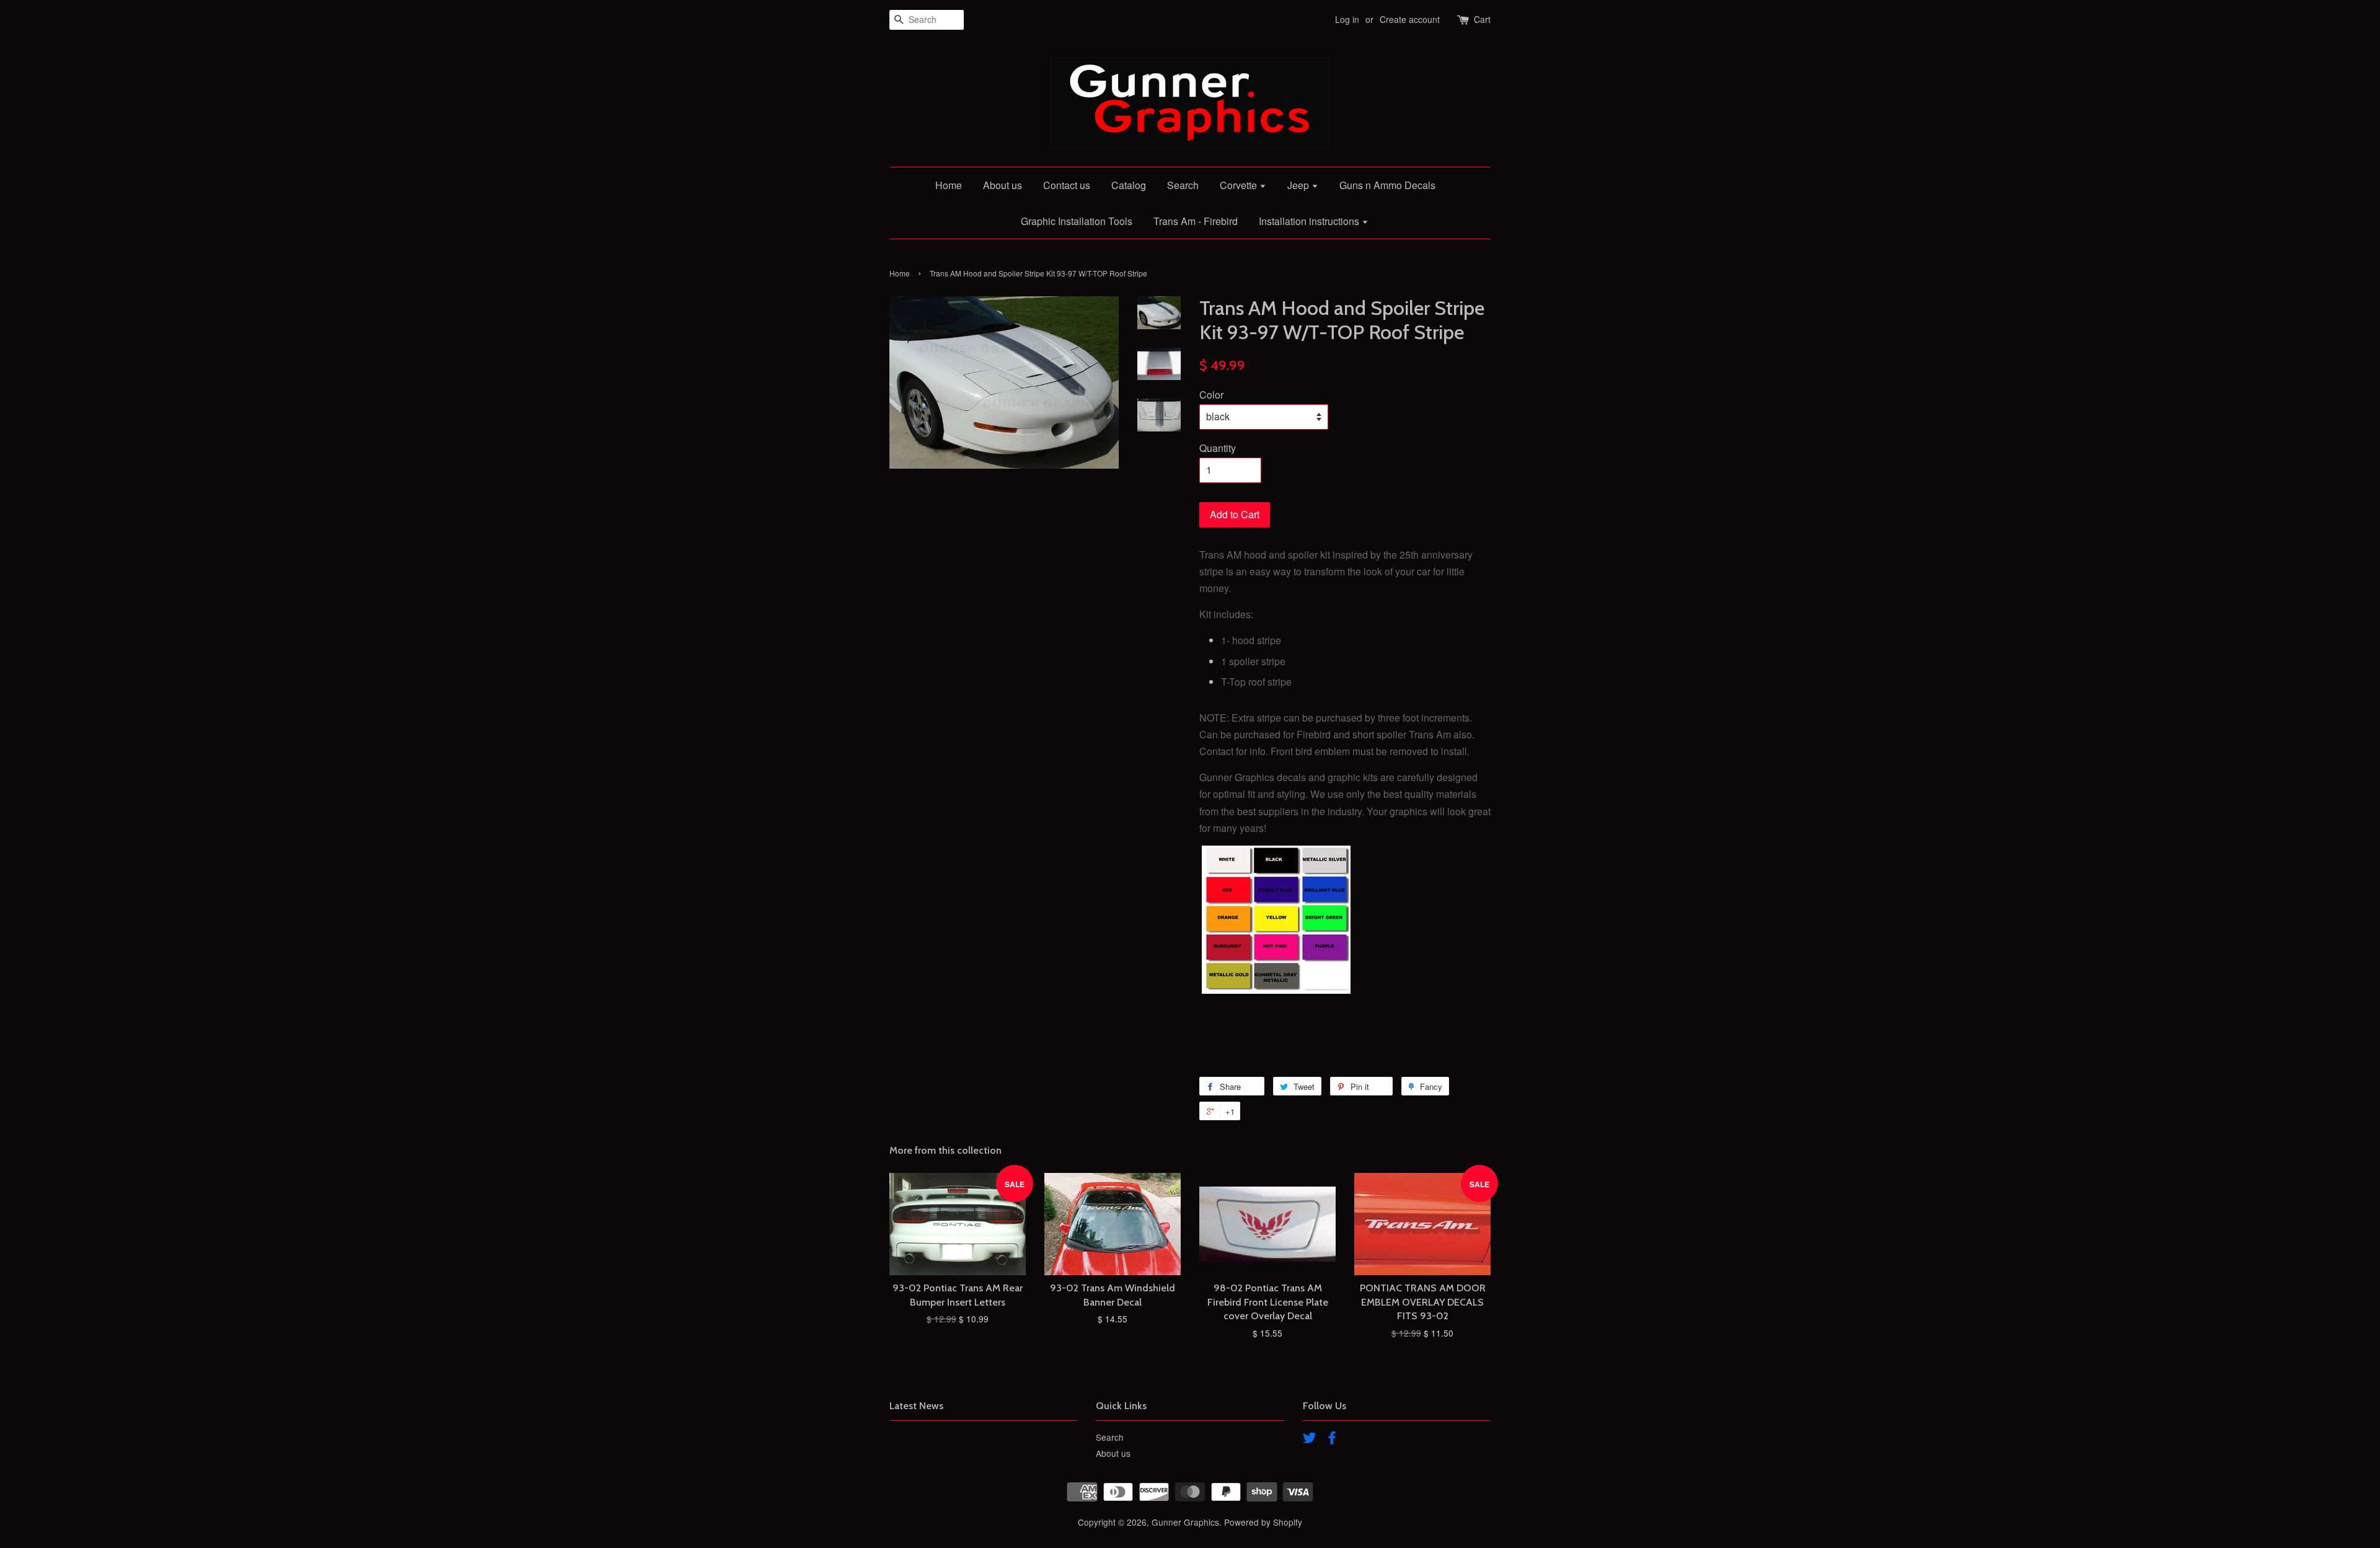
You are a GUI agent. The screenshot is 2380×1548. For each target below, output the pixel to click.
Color (1211, 395)
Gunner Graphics (1185, 1522)
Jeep (1299, 185)
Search (1183, 185)
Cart (1482, 19)
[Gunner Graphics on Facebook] (1332, 1440)
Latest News (916, 1406)
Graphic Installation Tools (1077, 221)
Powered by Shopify (1263, 1522)
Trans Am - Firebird (1196, 221)
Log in (1347, 19)
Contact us (1067, 185)
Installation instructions (1310, 221)
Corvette (1240, 185)
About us (1003, 185)
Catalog (1129, 185)
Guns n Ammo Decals (1387, 185)
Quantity (1218, 448)
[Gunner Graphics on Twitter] (1310, 1440)
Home (949, 185)
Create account (1410, 19)
